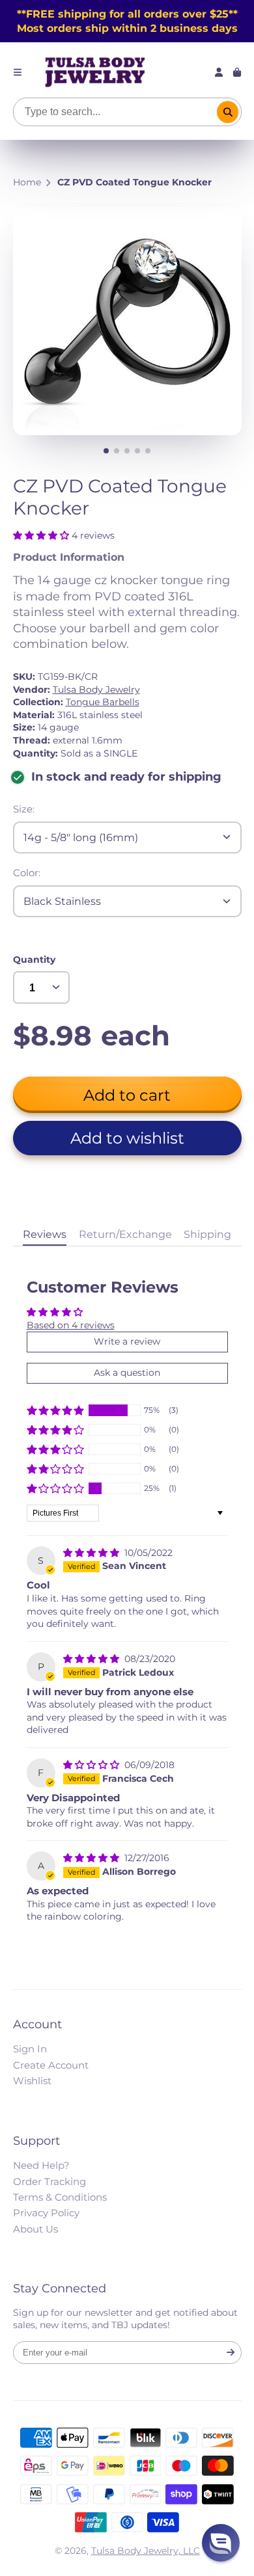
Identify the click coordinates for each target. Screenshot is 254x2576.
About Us (35, 2229)
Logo (95, 72)
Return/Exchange (125, 1234)
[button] (42, 535)
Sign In (30, 2049)
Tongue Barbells (103, 702)
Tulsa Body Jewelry (96, 690)
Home (27, 182)
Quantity (34, 959)
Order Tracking (49, 2181)
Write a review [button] (127, 1341)
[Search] (228, 112)
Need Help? (41, 2165)
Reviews (45, 1234)
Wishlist (32, 2081)
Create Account (51, 2065)
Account (219, 72)
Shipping (207, 1234)
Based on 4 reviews (71, 1325)
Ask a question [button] (127, 1373)
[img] (92, 1553)
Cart (237, 72)
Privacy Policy (46, 2213)
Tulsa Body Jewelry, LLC (146, 2551)
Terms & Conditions (60, 2197)
